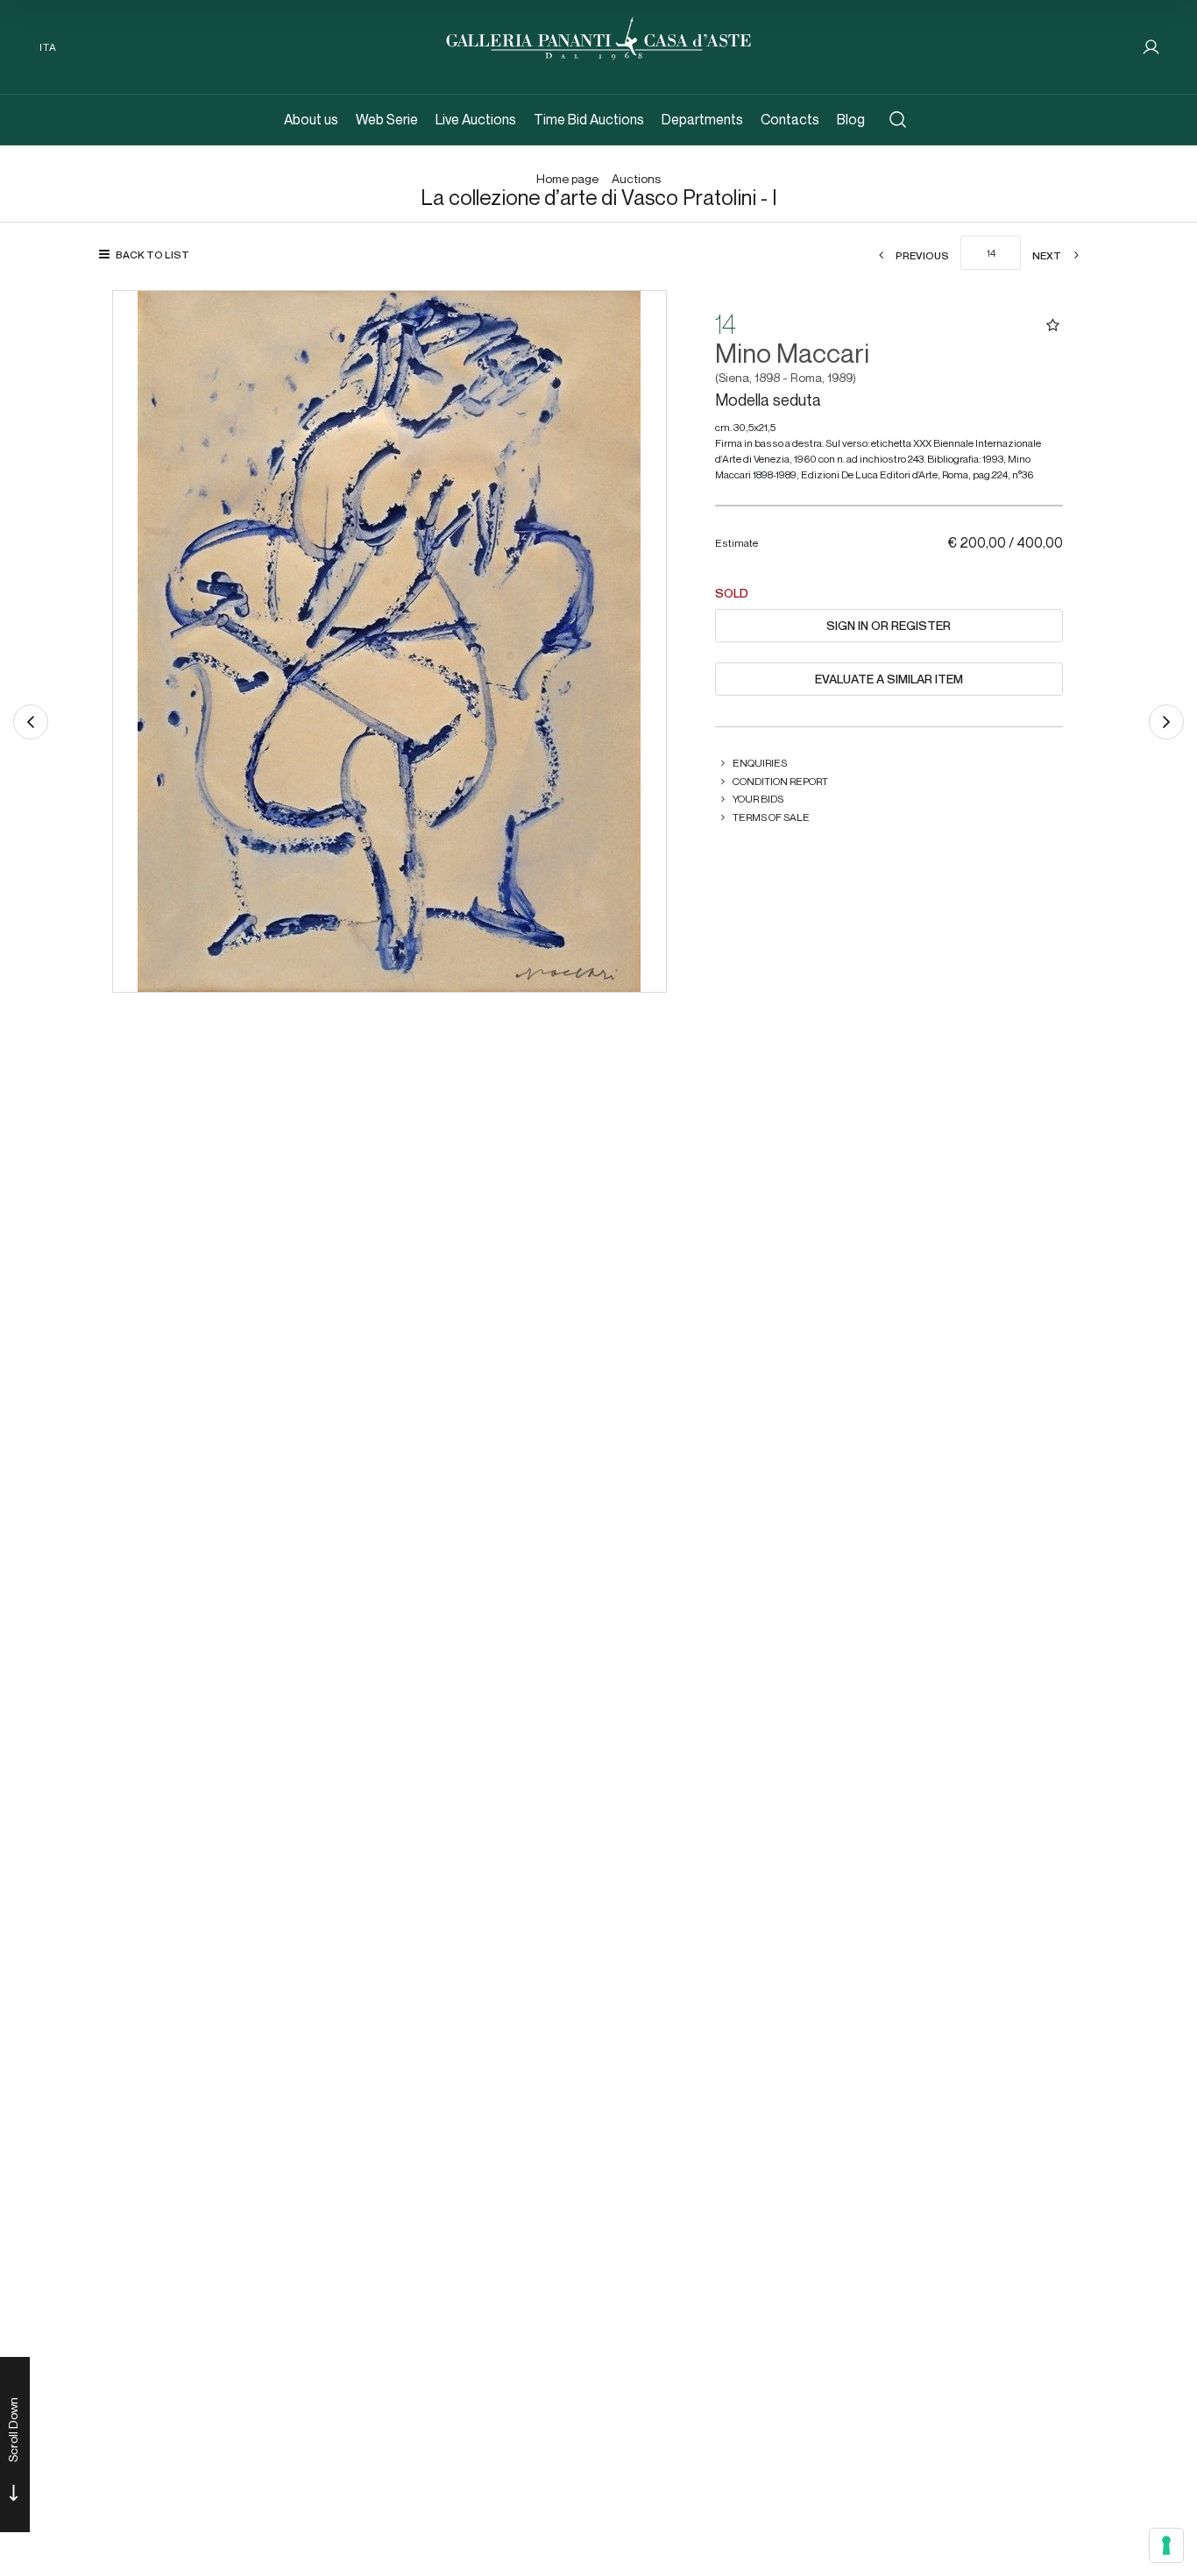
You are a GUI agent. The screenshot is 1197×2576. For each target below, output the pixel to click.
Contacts (790, 120)
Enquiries (760, 763)
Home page (567, 179)
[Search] (898, 120)
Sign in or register (889, 626)
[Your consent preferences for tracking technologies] (1166, 2545)
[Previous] (31, 722)
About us (311, 120)
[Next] (1166, 722)
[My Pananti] (1151, 47)
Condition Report (780, 781)
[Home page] (598, 36)
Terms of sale (771, 817)
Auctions (636, 179)
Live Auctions (476, 120)
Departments (702, 120)
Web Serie (387, 120)
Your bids (758, 799)
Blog (851, 120)
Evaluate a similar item (889, 679)
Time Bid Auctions (589, 120)
